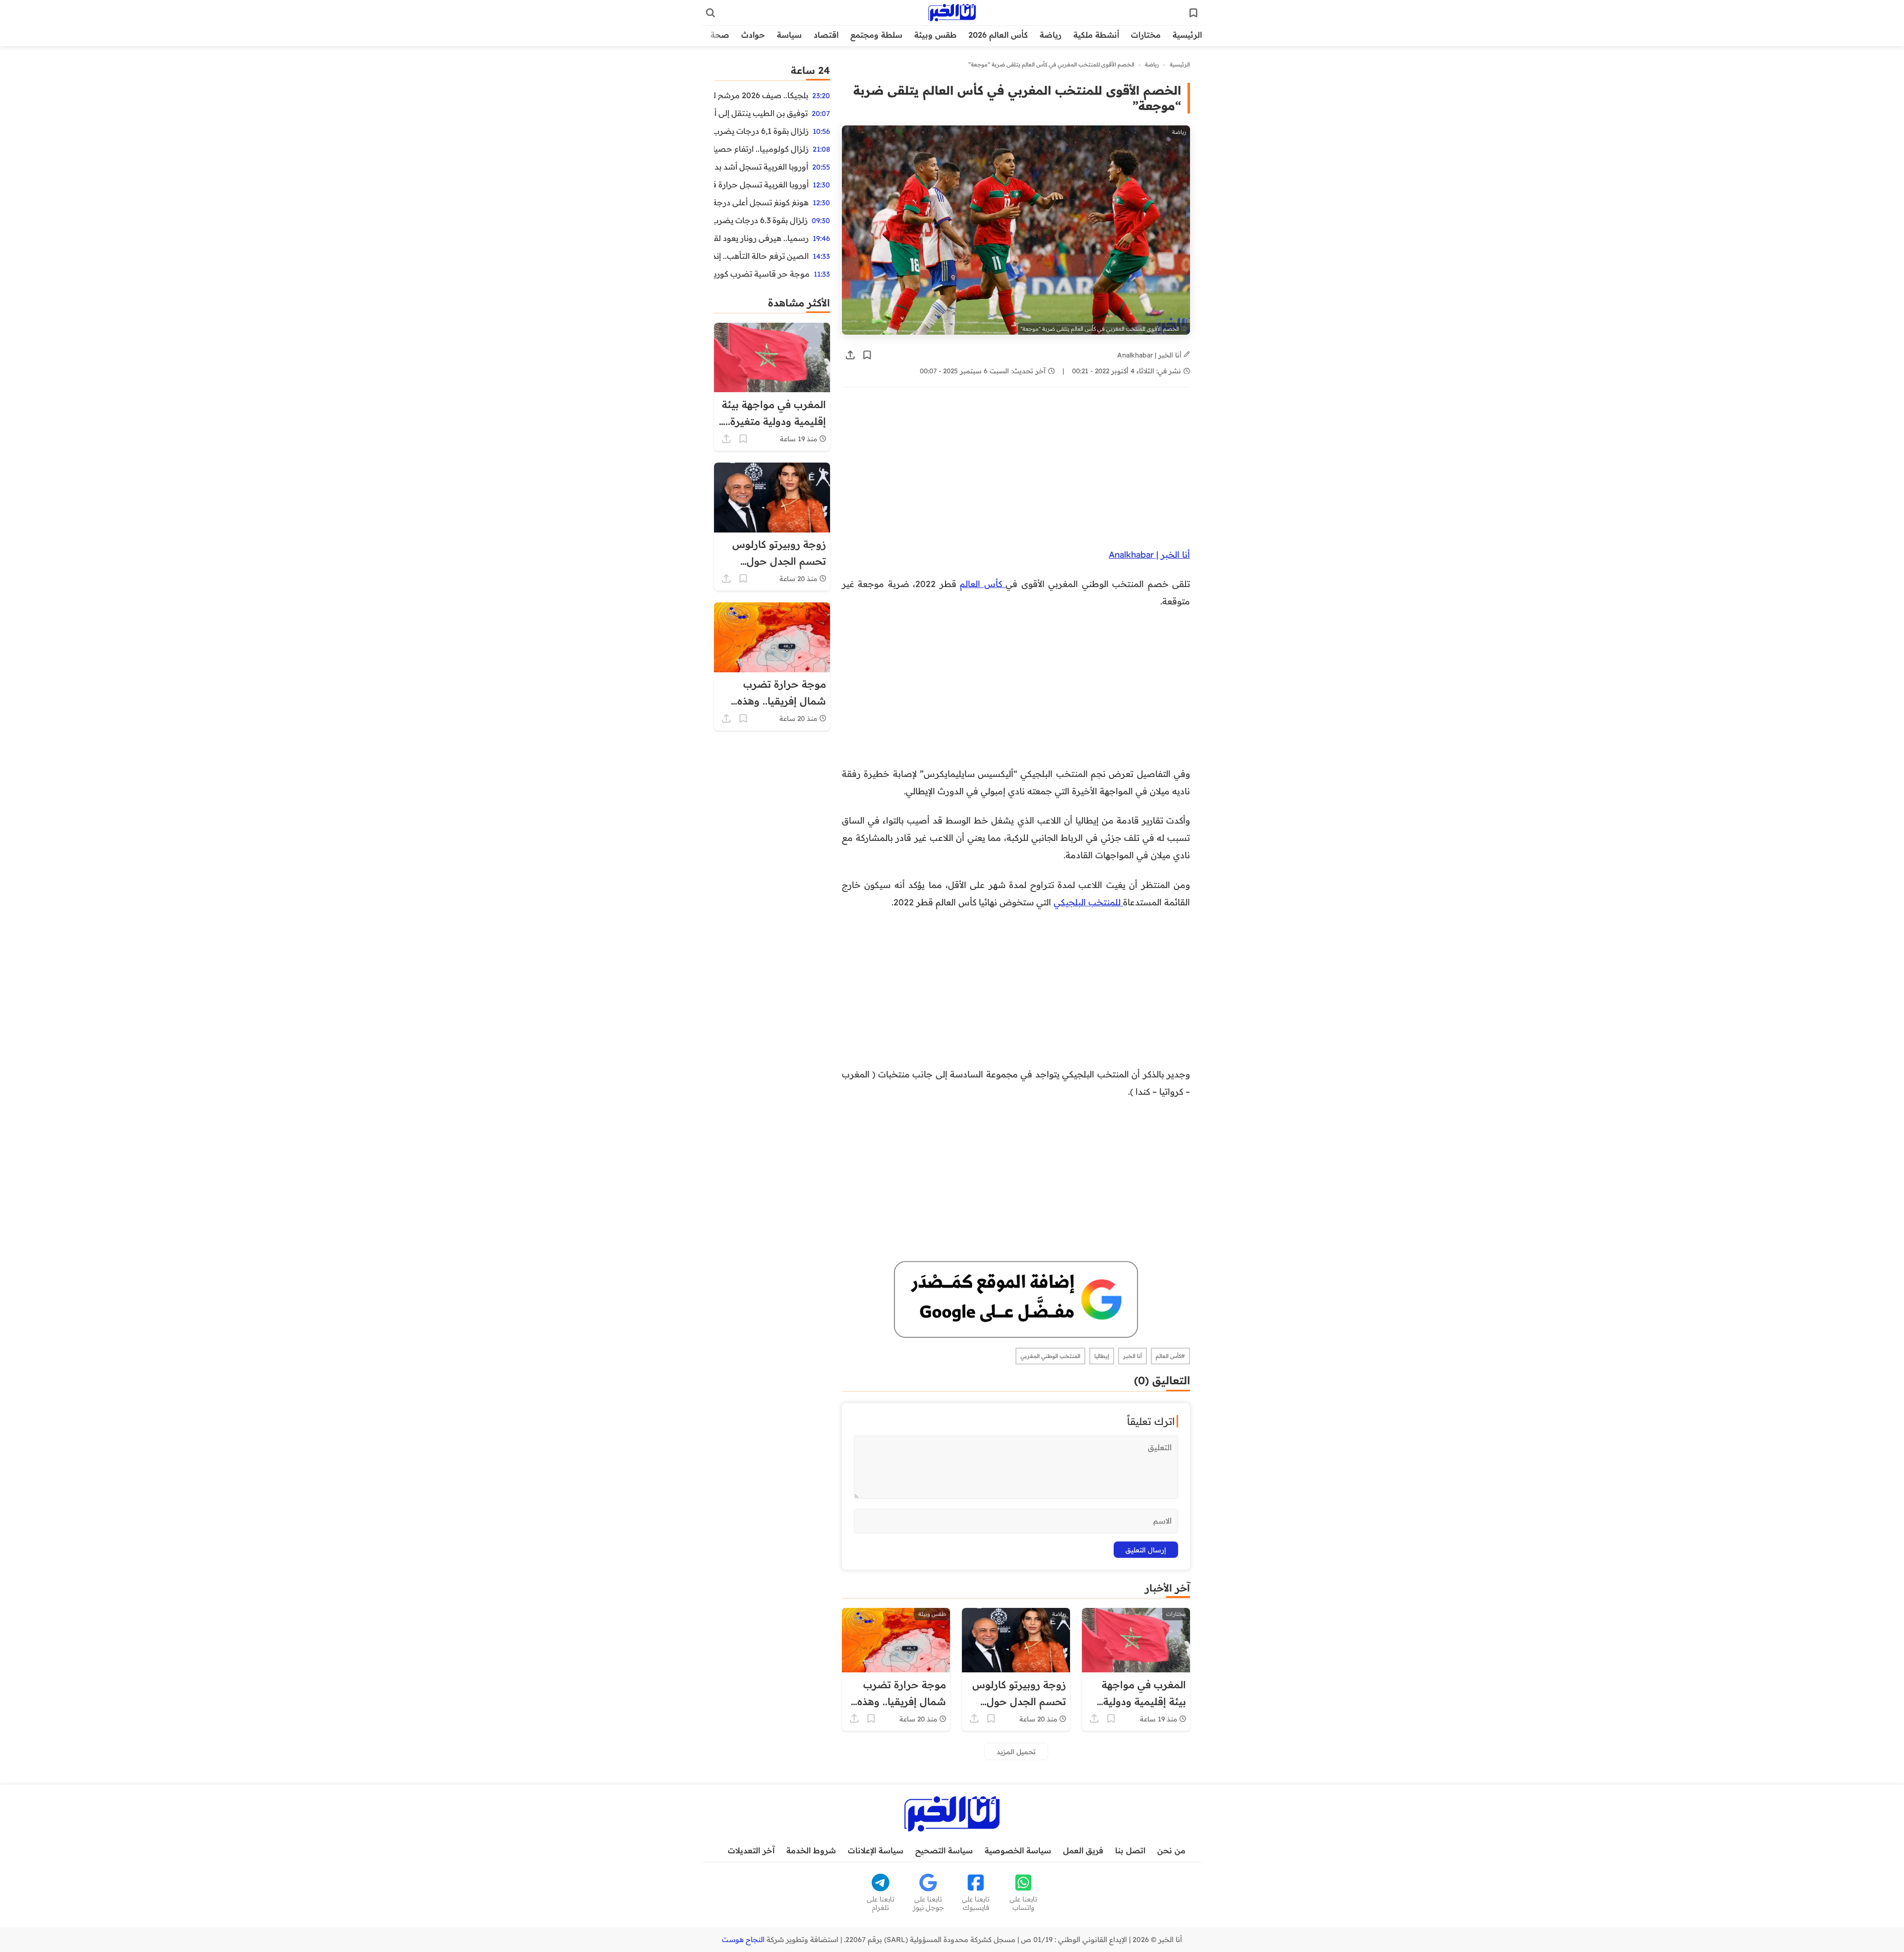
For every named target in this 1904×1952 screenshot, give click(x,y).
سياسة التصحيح (944, 1850)
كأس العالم (983, 584)
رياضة (1051, 35)
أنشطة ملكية (1096, 35)
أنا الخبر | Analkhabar (1150, 355)
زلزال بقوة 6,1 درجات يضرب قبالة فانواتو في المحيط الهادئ (761, 131)
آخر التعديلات (751, 1850)
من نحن (1171, 1850)
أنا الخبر (1132, 1356)
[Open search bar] (711, 13)
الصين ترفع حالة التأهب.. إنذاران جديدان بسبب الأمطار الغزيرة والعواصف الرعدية (761, 256)
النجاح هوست (743, 1940)
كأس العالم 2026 (998, 35)
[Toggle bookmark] (867, 355)
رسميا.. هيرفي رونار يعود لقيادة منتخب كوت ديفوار (761, 238)
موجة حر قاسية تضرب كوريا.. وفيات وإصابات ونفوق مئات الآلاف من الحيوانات (762, 274)
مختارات (1146, 35)
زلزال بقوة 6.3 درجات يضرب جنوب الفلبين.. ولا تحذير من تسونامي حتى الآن (761, 220)
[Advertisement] (1016, 473)
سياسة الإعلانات (876, 1850)
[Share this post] (850, 355)
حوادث (753, 35)
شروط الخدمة (811, 1850)
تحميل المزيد (1016, 1751)
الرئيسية (1187, 35)
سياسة (789, 35)
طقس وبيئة (935, 35)
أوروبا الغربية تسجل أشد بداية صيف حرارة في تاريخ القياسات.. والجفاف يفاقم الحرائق (761, 167)
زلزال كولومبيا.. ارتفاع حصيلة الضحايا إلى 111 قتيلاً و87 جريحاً (761, 149)
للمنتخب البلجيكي (1088, 902)
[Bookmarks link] (1193, 13)
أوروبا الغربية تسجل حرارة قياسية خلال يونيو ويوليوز (761, 184)
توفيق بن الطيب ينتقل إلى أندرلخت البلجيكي (761, 113)
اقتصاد (826, 35)
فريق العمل (1083, 1850)
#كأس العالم (1170, 1356)
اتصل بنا (1130, 1850)
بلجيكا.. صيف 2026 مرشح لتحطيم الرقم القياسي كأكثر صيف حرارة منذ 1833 (761, 95)
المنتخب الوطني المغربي (1050, 1356)
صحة (720, 35)
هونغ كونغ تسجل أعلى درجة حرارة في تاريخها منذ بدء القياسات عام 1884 (761, 202)
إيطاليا (1102, 1356)
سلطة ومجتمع (876, 35)
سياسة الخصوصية (1018, 1850)
